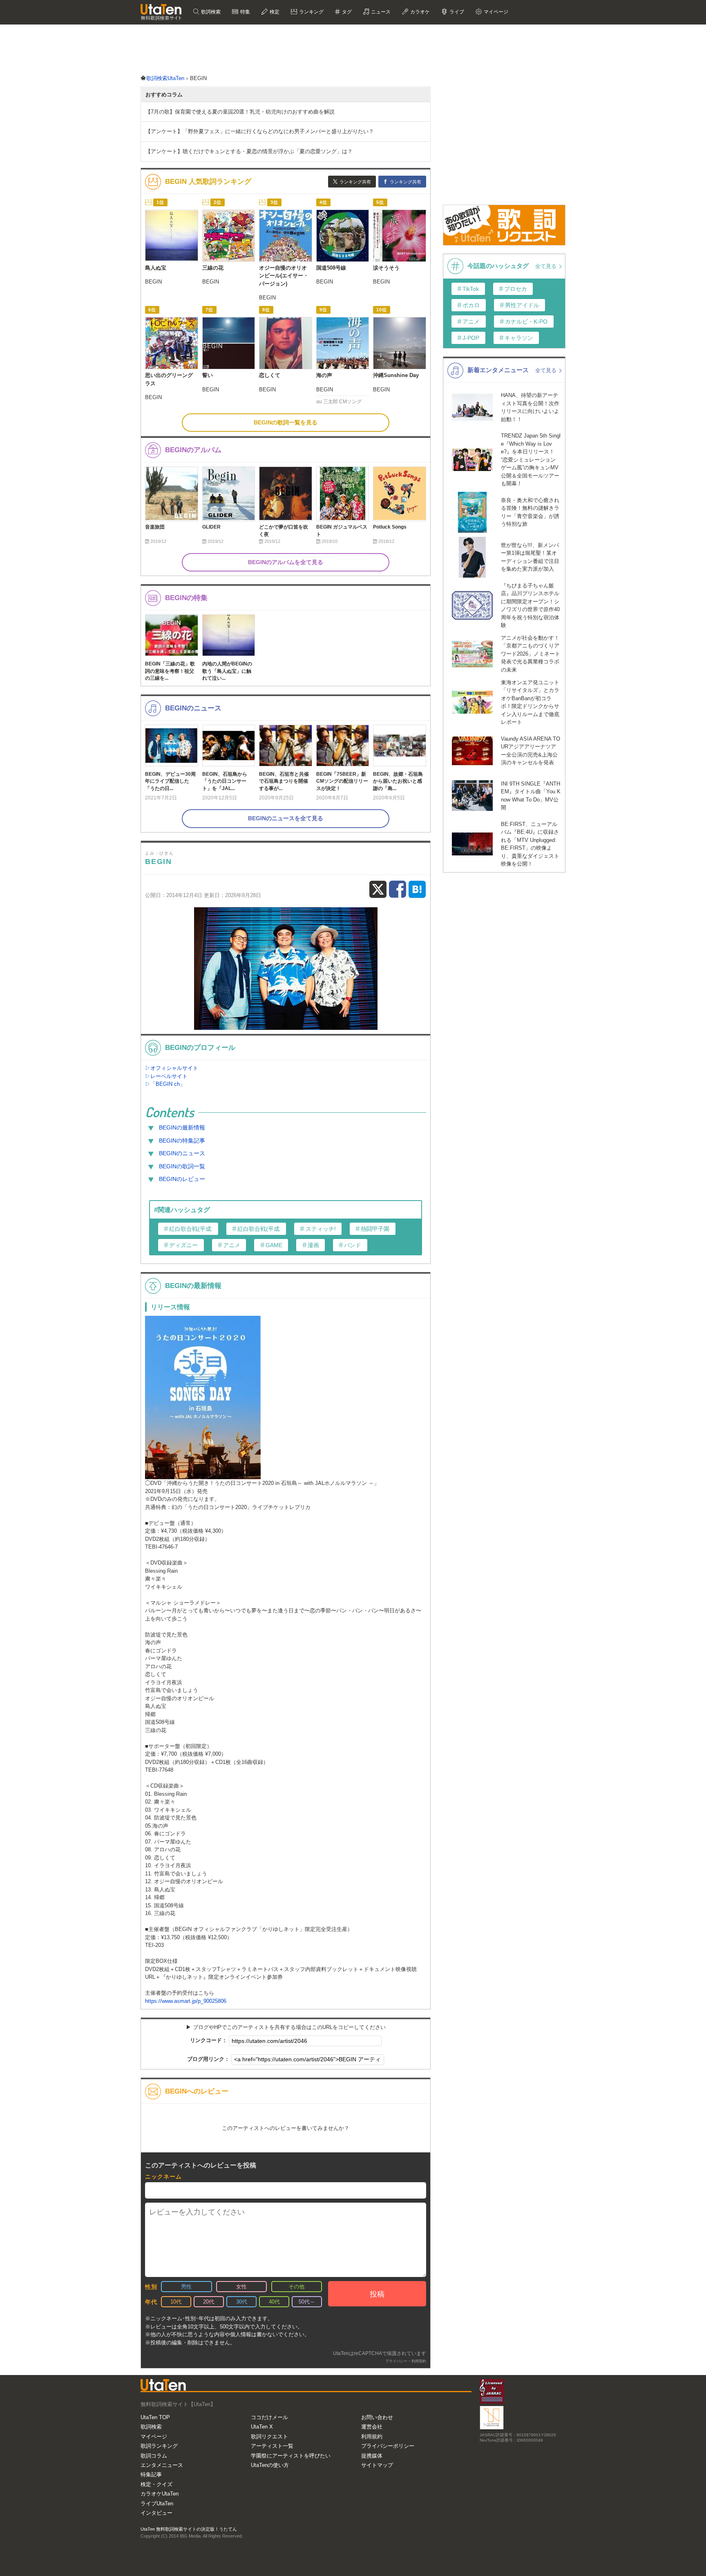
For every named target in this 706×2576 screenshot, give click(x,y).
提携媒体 (372, 2456)
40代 (274, 2302)
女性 (241, 2287)
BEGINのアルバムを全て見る (286, 562)
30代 (242, 2302)
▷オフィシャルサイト (172, 1068)
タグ (346, 12)
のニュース (182, 1153)
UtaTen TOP (155, 2417)
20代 (209, 2302)
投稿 (377, 2294)
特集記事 (151, 2474)
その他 (296, 2287)
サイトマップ (377, 2465)
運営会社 (372, 2427)
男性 (186, 2287)
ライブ (456, 12)
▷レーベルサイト (166, 1076)
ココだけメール (269, 2417)
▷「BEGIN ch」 (165, 1084)
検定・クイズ (156, 2484)
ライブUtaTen (157, 2503)
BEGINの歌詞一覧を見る (286, 422)
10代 (176, 2302)
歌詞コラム (154, 2456)
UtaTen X (262, 2427)
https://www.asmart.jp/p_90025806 (186, 2001)
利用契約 (419, 2361)
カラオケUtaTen (160, 2494)
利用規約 (372, 2436)
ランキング (311, 12)
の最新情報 (182, 1127)
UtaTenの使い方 (270, 2465)
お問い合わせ (377, 2417)
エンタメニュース (162, 2465)
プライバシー (396, 2361)
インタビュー (156, 2513)
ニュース (380, 12)
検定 (274, 12)
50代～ (307, 2302)
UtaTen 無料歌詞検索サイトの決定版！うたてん (189, 2529)
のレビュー (182, 1179)
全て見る (547, 266)
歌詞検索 (210, 12)
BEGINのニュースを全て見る (286, 818)
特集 (245, 12)
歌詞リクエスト (269, 2436)
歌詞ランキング (159, 2446)
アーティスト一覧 (272, 2446)
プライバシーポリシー (388, 2446)
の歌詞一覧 (182, 1166)
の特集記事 (182, 1141)
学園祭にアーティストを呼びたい (291, 2456)
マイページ (154, 2436)
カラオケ (419, 12)
